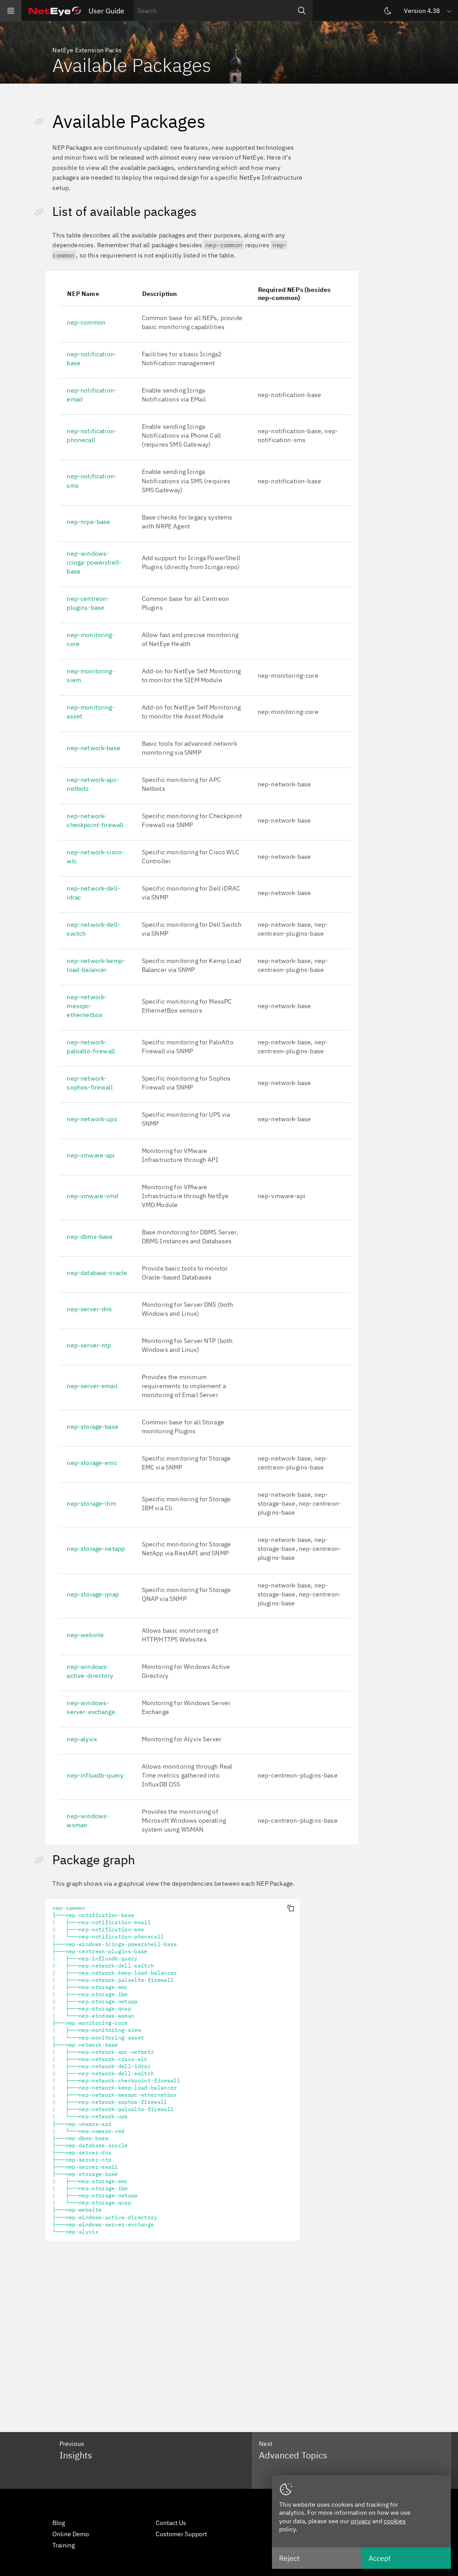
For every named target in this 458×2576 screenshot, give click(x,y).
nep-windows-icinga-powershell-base (94, 562)
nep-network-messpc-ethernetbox (87, 1006)
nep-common (86, 322)
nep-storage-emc (92, 1463)
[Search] (302, 11)
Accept (380, 2558)
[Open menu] (11, 11)
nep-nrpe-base (88, 522)
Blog (59, 2523)
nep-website (85, 1635)
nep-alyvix (82, 1739)
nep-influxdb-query (95, 1775)
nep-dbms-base (90, 1237)
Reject (289, 2558)
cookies (395, 2521)
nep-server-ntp (89, 1345)
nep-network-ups (92, 1119)
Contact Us (171, 2523)
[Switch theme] (388, 11)
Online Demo (71, 2534)
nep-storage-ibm (91, 1503)
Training (64, 2545)
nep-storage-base (93, 1427)
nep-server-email (92, 1386)
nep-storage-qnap (93, 1594)
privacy (361, 2521)
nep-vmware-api (91, 1155)
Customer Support (181, 2534)
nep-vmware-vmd (92, 1196)
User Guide (106, 11)
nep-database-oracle (97, 1273)
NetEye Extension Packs (87, 50)
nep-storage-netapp (96, 1549)
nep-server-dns (89, 1309)
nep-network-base (93, 748)
